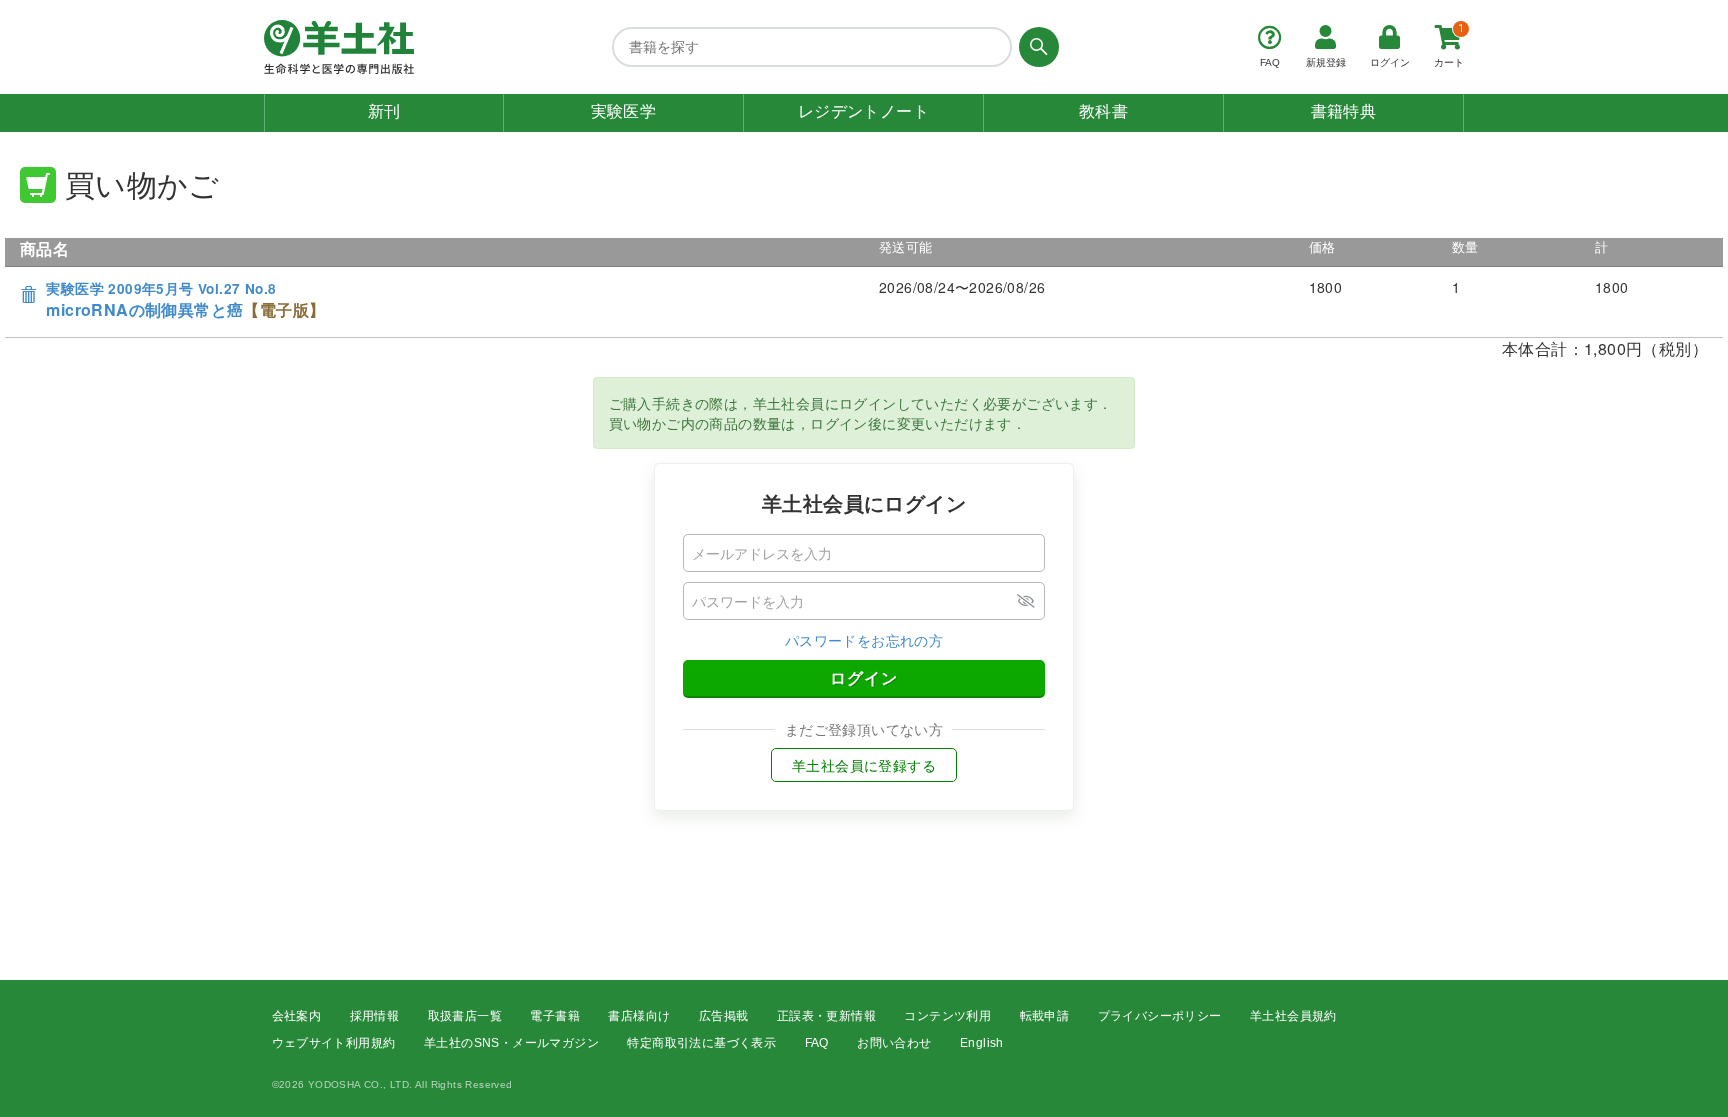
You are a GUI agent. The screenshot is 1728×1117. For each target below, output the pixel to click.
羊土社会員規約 (1293, 1016)
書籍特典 (1344, 111)
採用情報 (375, 1016)
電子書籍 (555, 1016)
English (982, 1043)
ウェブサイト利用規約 (334, 1043)
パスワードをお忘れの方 (864, 640)
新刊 (384, 111)
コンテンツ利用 (947, 1016)
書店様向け (639, 1016)
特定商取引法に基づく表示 (701, 1043)
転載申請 (1045, 1016)
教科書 (1103, 111)
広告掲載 (724, 1016)
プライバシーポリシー (1160, 1016)
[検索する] (1035, 47)
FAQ (817, 1043)
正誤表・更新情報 (826, 1016)
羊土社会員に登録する (864, 765)
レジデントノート (863, 111)
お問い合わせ (894, 1043)
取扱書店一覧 (465, 1016)
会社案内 (297, 1016)
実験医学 (624, 111)
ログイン (864, 677)
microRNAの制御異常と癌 (185, 300)
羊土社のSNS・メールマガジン (511, 1043)
